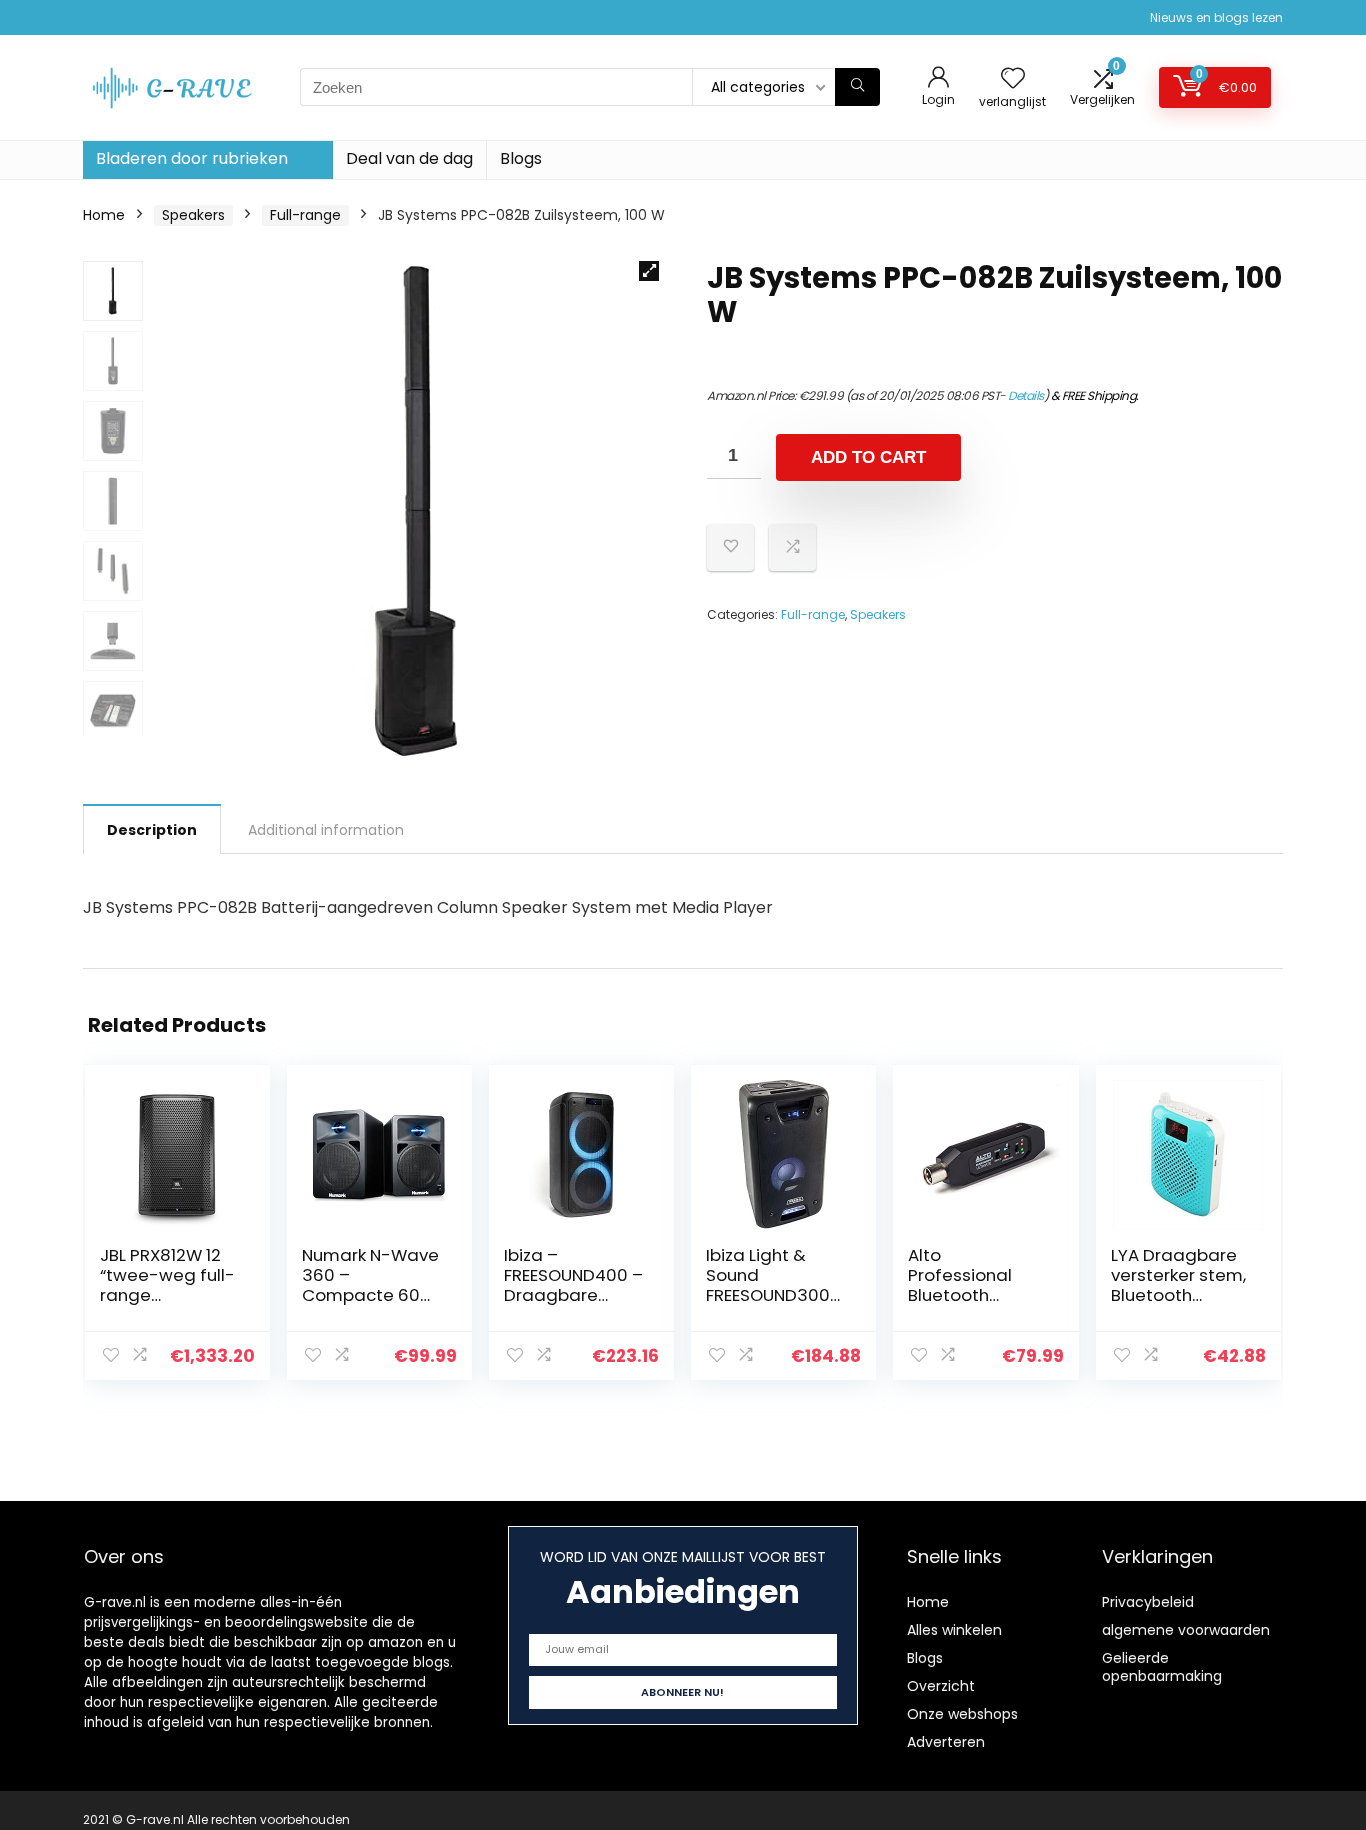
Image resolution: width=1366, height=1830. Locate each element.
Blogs (521, 158)
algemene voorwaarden (1186, 1630)
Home (104, 215)
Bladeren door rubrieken (192, 158)
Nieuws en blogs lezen (1216, 17)
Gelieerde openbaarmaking (1162, 1667)
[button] (649, 271)
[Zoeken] (857, 87)
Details (1026, 395)
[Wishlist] (1013, 79)
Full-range (305, 215)
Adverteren (946, 1742)
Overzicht (941, 1686)
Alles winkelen (954, 1630)
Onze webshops (962, 1714)
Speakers (193, 215)
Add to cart (868, 457)
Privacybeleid (1148, 1602)
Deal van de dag (409, 158)
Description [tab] (152, 830)
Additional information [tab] (326, 830)
